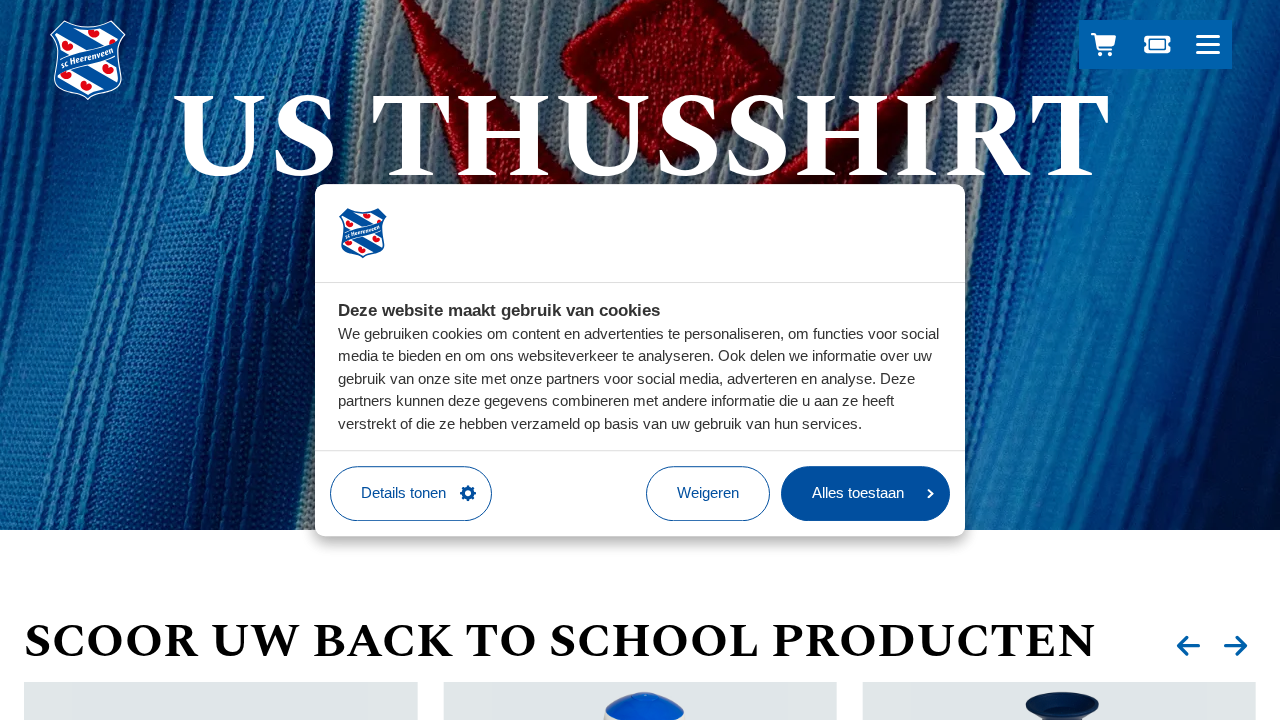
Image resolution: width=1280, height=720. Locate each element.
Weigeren (708, 492)
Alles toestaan (858, 492)
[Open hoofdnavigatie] (1207, 44)
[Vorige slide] (1188, 646)
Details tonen (403, 492)
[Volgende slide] (1236, 646)
